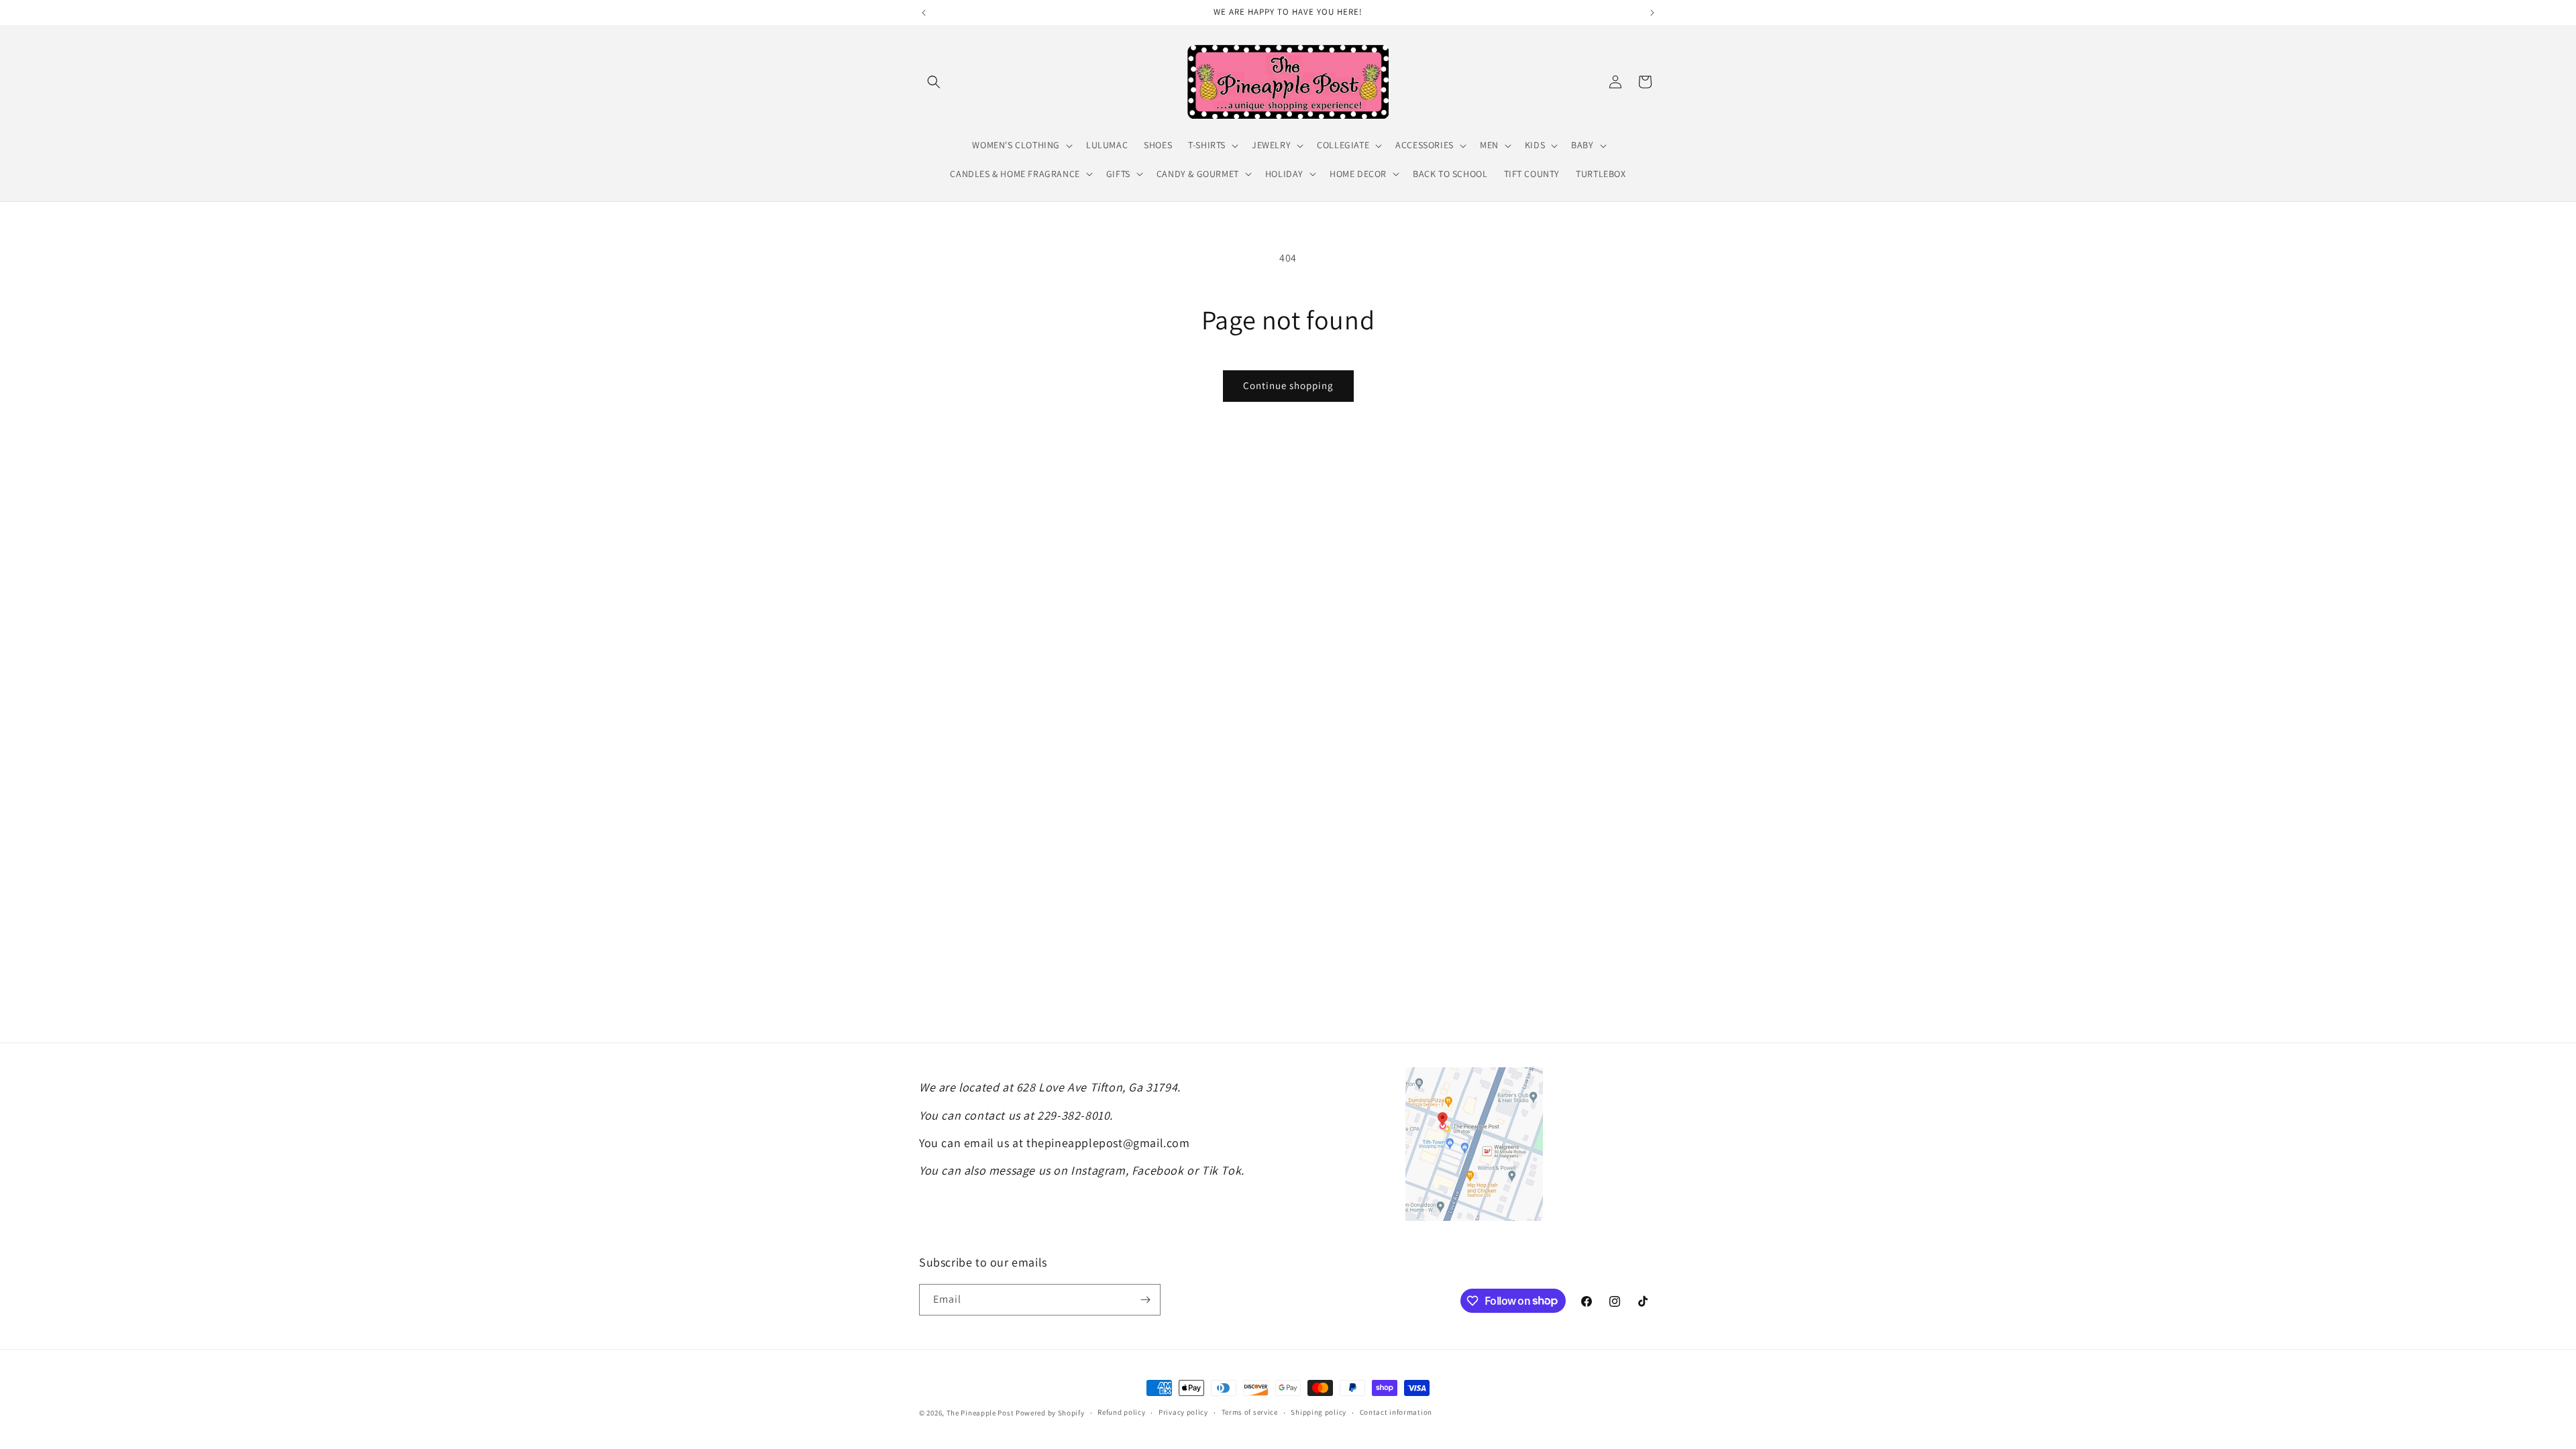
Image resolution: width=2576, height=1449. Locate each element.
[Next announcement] (1652, 13)
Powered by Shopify (1050, 1413)
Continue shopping (1288, 385)
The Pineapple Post (980, 1413)
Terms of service (1250, 1412)
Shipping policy (1319, 1412)
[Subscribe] (1145, 1300)
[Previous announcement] (924, 13)
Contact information (1396, 1412)
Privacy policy (1183, 1412)
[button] (934, 82)
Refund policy (1121, 1412)
